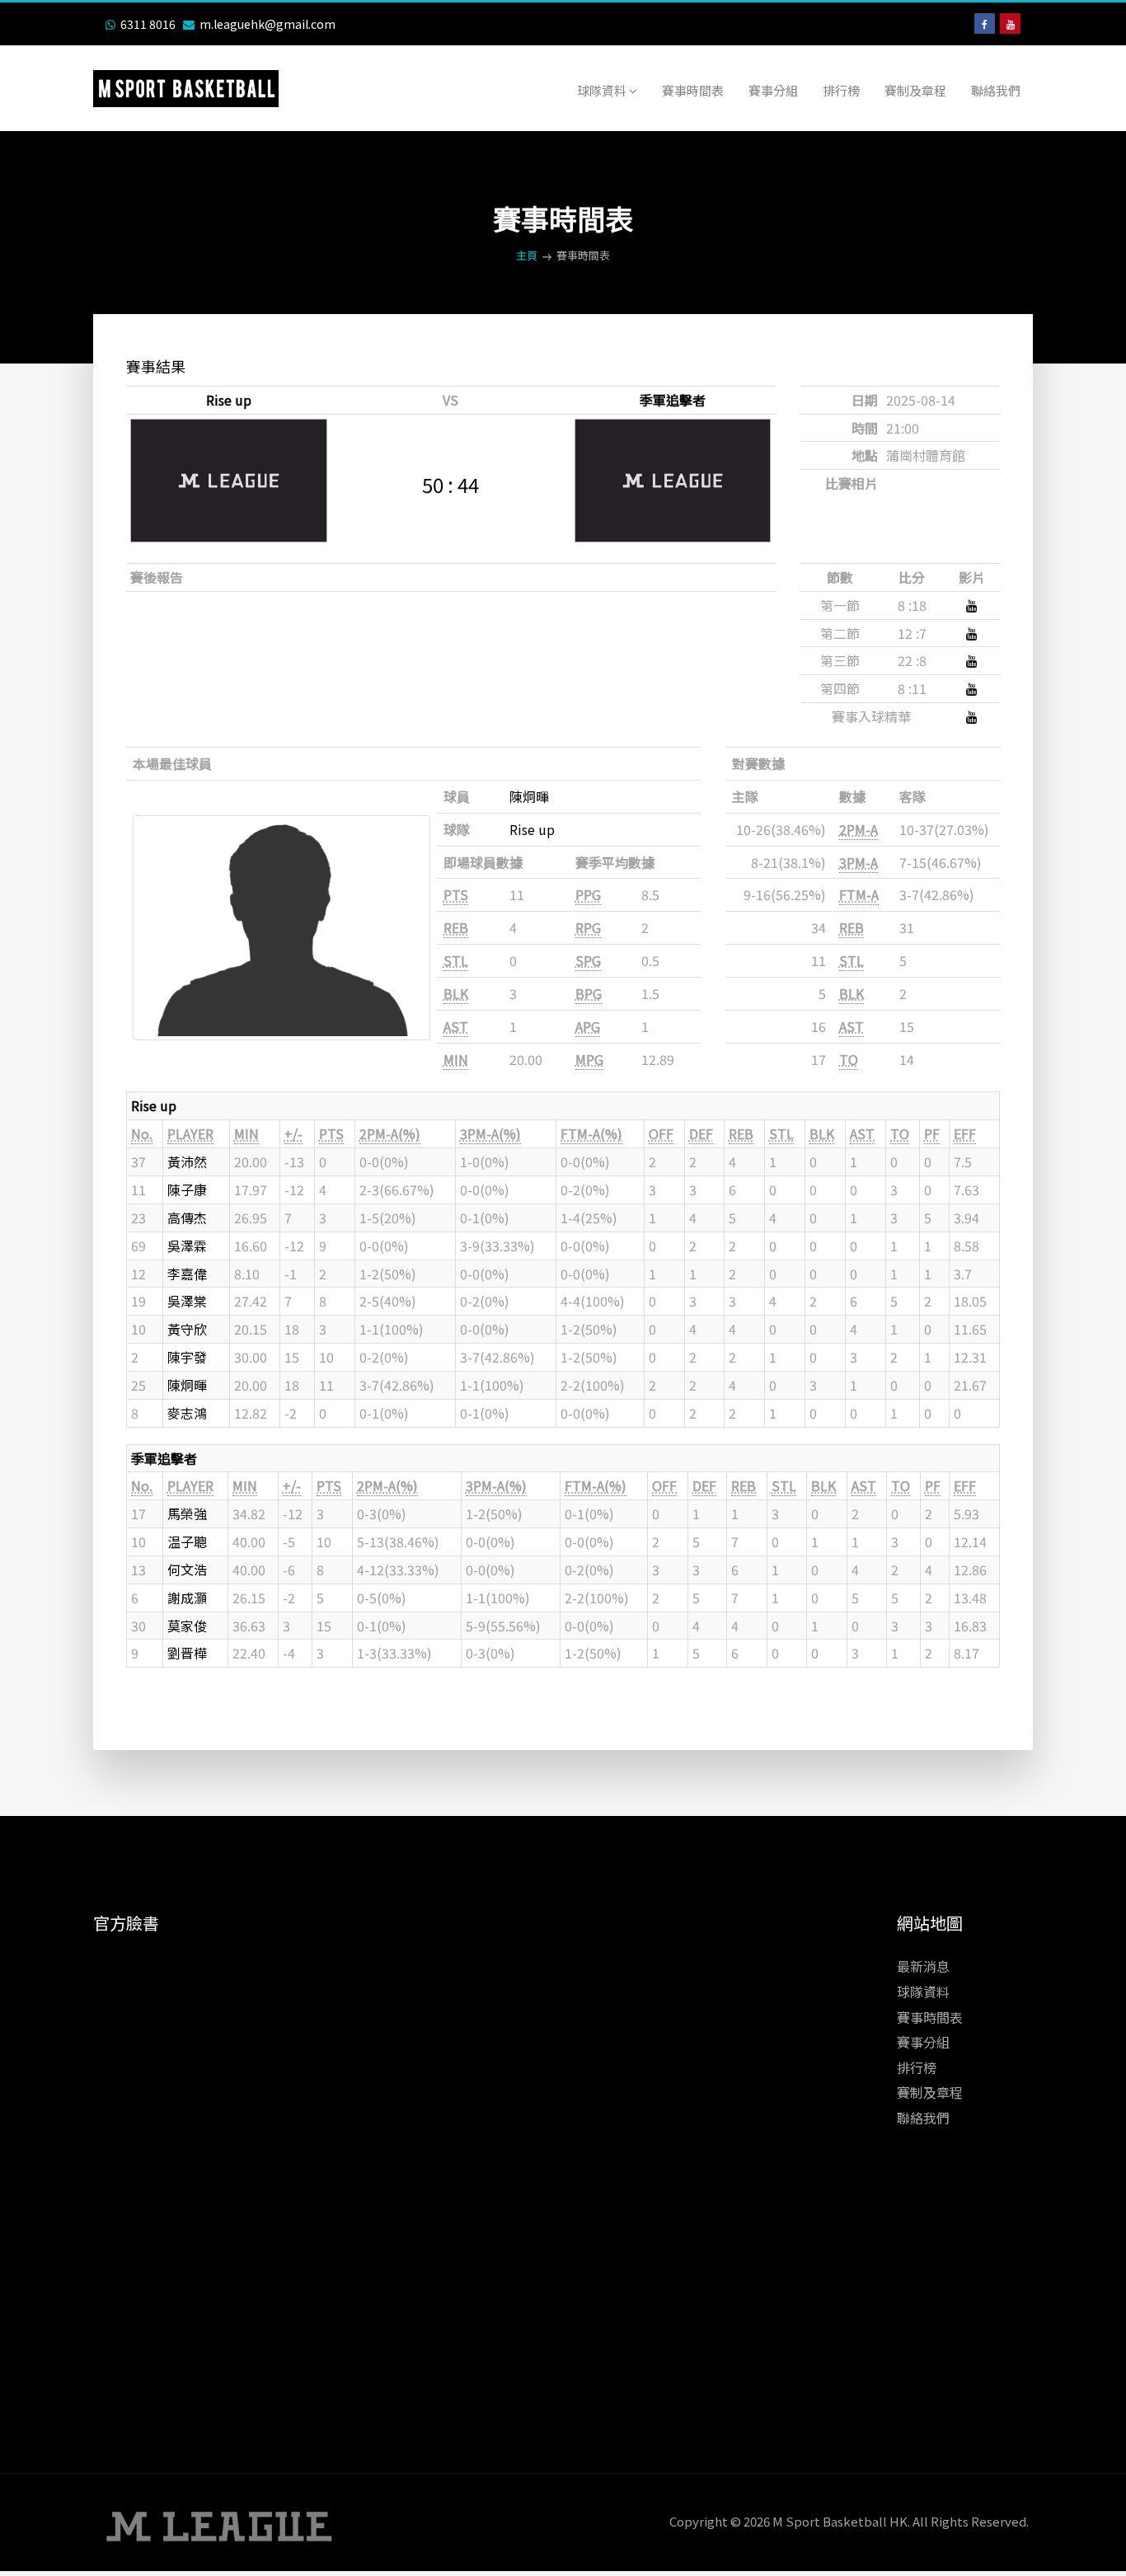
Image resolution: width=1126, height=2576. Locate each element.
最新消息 (923, 1966)
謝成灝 (187, 1598)
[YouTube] (1010, 23)
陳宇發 (187, 1357)
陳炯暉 (529, 796)
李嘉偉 (187, 1274)
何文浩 (187, 1570)
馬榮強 (187, 1513)
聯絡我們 (996, 90)
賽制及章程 (915, 90)
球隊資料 (603, 90)
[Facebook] (985, 23)
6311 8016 (148, 24)
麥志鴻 (187, 1413)
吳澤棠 (187, 1301)
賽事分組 (773, 90)
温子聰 (187, 1541)
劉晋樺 (187, 1653)
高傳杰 (187, 1218)
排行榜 (841, 90)
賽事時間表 (693, 90)
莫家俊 (187, 1626)
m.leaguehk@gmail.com (267, 24)
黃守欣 (187, 1329)
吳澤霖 (187, 1246)
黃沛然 (187, 1161)
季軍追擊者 (673, 400)
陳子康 (187, 1189)
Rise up (229, 400)
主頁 (527, 255)
